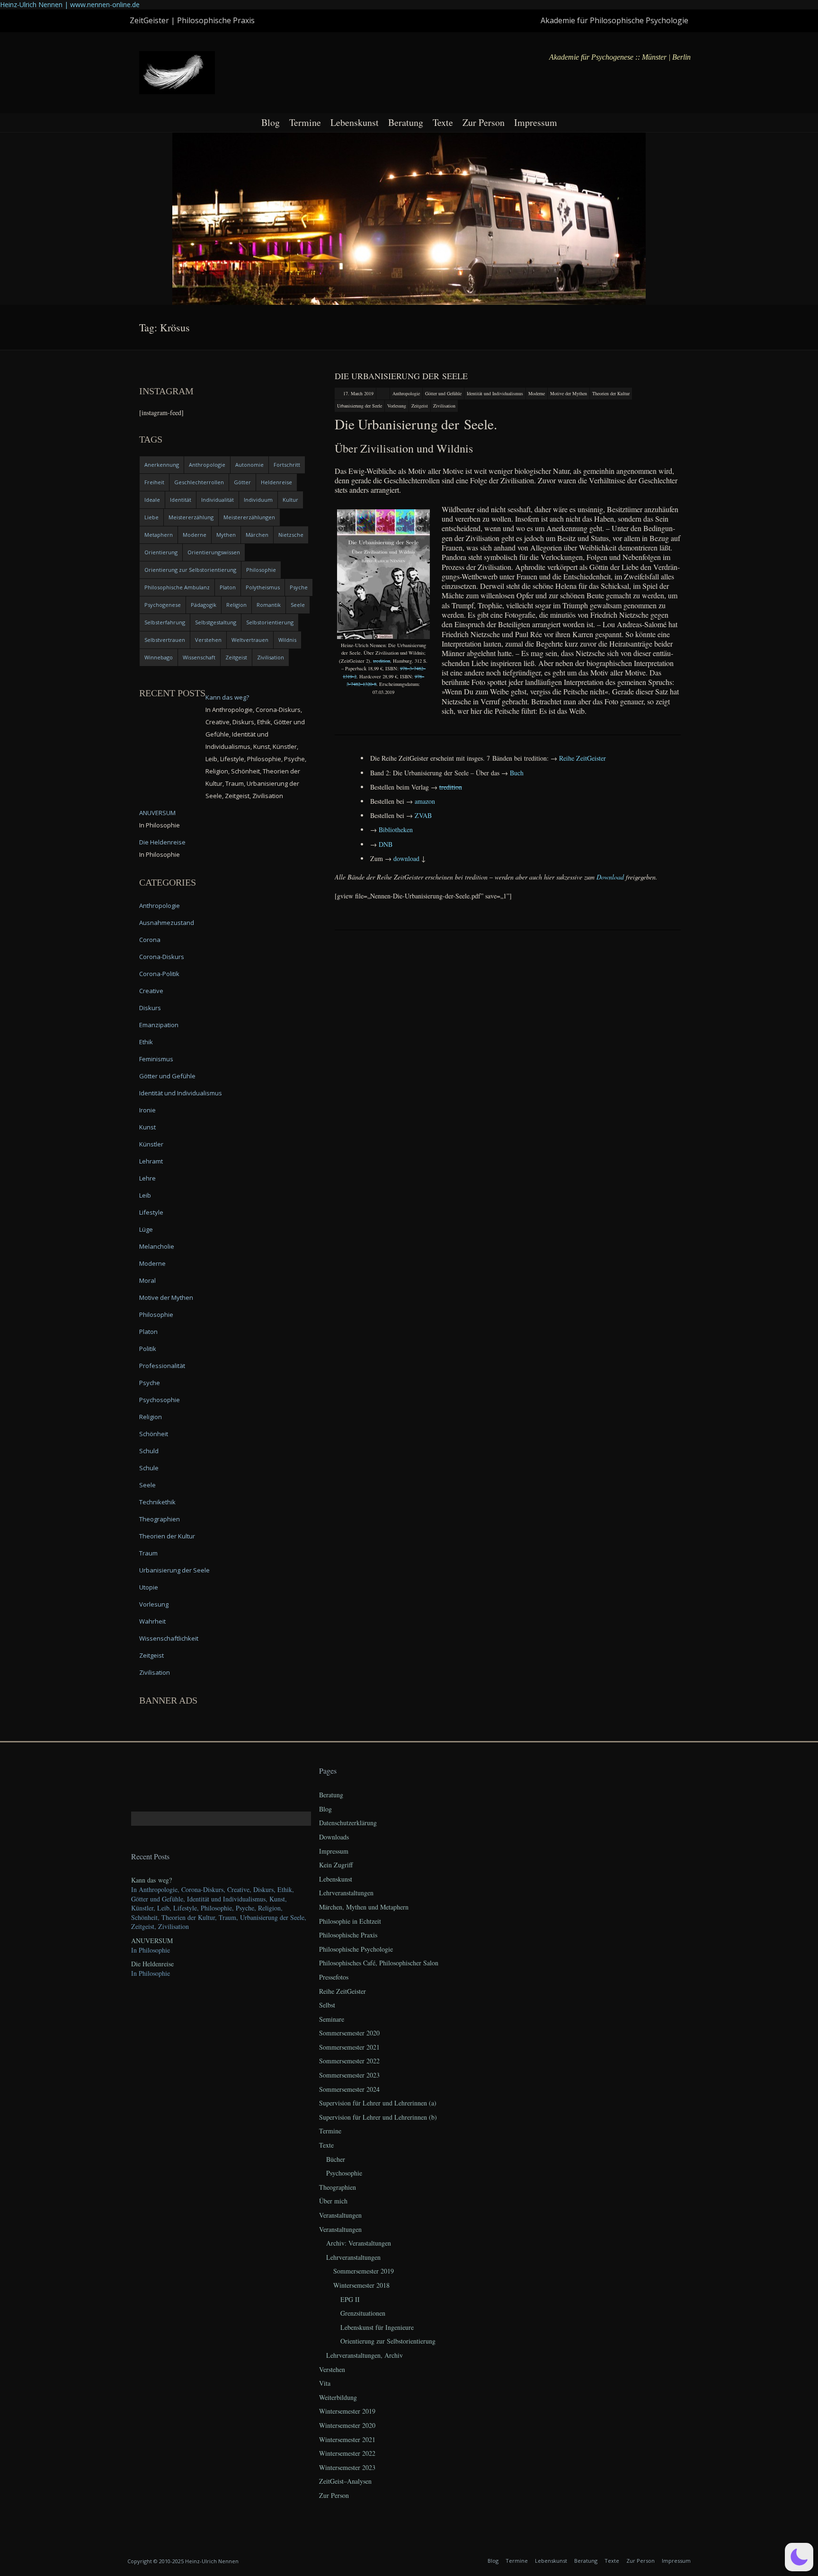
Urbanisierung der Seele (360, 406)
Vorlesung (397, 406)
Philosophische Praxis (348, 1935)
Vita (325, 2383)
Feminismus (156, 1059)
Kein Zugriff (336, 1865)
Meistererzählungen (249, 517)
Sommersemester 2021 (349, 2047)
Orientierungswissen (214, 552)
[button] (799, 2557)
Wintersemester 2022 (347, 2453)
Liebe (151, 517)
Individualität (218, 500)
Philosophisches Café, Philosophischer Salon (379, 1963)
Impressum (536, 122)
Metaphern (159, 535)
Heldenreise (276, 482)
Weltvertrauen (250, 640)
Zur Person (484, 122)
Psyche (299, 587)
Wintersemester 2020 (347, 2425)
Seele (298, 605)
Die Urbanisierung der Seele (401, 376)
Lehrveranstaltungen (346, 1893)
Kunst (147, 1127)
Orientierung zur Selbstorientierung (190, 570)
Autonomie (249, 465)
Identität (181, 500)
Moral (147, 1280)
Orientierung (161, 552)
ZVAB (423, 815)
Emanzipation (159, 1025)
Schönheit (154, 1434)
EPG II (350, 2299)
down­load (406, 858)
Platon (228, 587)
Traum (148, 1553)
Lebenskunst (355, 122)
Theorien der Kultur (611, 393)
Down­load (610, 877)
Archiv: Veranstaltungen (359, 2243)
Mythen (226, 535)
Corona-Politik (159, 974)
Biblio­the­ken (396, 830)
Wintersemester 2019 (347, 2411)
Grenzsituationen (363, 2313)
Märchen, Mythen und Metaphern (364, 1907)
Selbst (327, 2005)
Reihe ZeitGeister (342, 1991)
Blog (271, 122)
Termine (305, 122)
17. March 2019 (358, 393)
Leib (145, 1195)
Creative (151, 991)
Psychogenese (163, 605)
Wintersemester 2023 (347, 2467)
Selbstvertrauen (165, 640)
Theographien (160, 1519)
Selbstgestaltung (216, 622)
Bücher (336, 2159)
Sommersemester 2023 (349, 2075)
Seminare (332, 2019)
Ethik (146, 1042)
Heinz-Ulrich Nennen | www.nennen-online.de (70, 4)
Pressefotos (334, 1977)
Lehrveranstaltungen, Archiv (365, 2355)
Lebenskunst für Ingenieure (377, 2327)
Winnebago (159, 657)
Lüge (146, 1229)
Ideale (152, 500)
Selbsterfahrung (165, 622)
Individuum (258, 500)
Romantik (269, 605)
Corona (150, 940)
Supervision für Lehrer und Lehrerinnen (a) (378, 2103)
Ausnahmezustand (167, 923)
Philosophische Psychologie (356, 1949)
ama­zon (425, 801)
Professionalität (162, 1366)
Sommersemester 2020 (349, 2033)
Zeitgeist (420, 406)
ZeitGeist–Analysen (345, 2481)
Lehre (147, 1178)
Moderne (537, 393)
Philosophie (261, 570)
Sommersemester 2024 (349, 2089)
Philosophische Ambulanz (177, 587)
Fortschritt (287, 465)
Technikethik (157, 1502)
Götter (242, 482)
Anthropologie (406, 393)
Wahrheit (152, 1621)
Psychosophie (160, 1400)
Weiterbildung (338, 2397)
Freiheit (154, 482)
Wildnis (287, 640)
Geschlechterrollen (199, 482)
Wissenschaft (199, 657)
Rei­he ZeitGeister (582, 758)
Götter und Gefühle (443, 393)
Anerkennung (162, 465)
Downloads (334, 1837)
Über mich (333, 2201)
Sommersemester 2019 (364, 2271)
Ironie (147, 1110)
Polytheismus (263, 587)
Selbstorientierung (270, 622)
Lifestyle (151, 1212)
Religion (236, 605)
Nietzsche (291, 535)
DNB (386, 844)
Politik (148, 1349)
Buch (517, 773)
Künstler (151, 1144)
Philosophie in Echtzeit (350, 1921)
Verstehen (208, 640)
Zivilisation (444, 406)
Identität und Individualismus (495, 393)
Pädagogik (204, 605)
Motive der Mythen (569, 393)
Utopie (149, 1587)
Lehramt (151, 1161)
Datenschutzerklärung (348, 1823)
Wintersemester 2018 (361, 2285)
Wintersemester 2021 (347, 2439)
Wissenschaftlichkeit (169, 1638)
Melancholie (157, 1246)
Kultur (290, 500)
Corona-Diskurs (162, 957)
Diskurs (150, 1008)
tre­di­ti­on (382, 661)
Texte (443, 122)
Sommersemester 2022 (349, 2061)
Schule (149, 1468)
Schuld (149, 1451)
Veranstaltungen (340, 2215)
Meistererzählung (191, 517)
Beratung (406, 122)
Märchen (257, 535)
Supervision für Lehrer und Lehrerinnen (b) (378, 2117)
